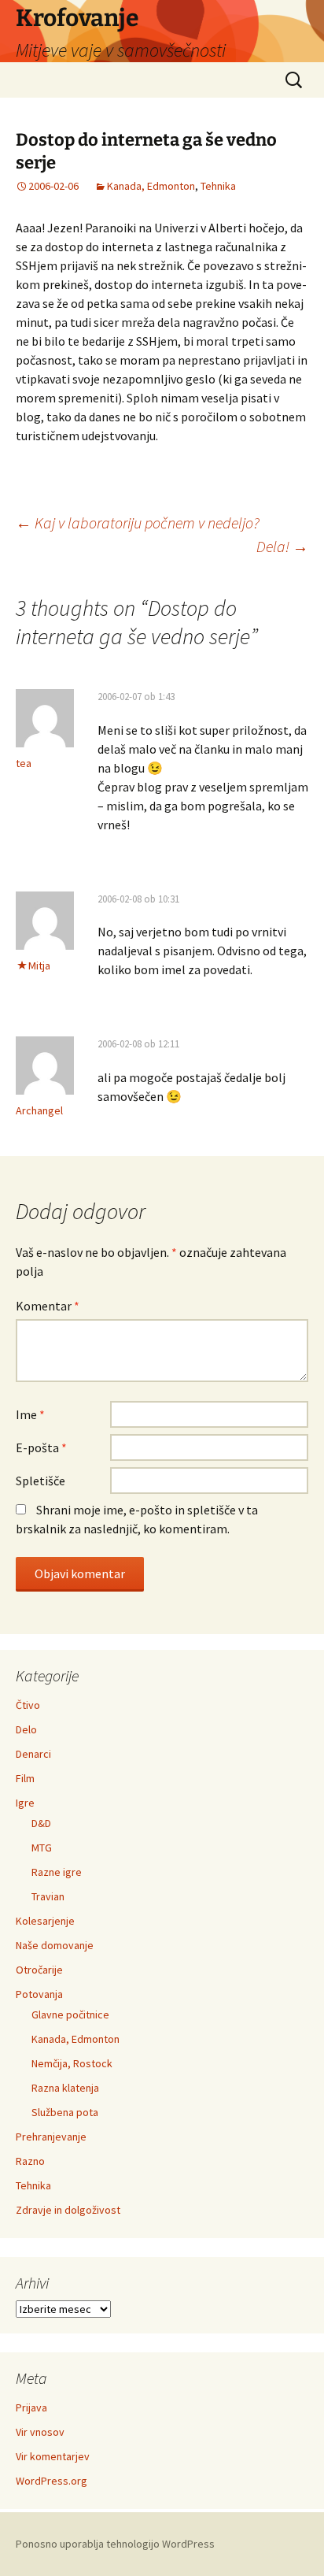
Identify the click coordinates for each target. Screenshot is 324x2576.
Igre (25, 1803)
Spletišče (40, 1481)
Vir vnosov (40, 2432)
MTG (42, 1848)
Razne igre (57, 1872)
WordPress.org (52, 2481)
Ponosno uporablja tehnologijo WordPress (115, 2544)
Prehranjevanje (51, 2137)
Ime (30, 1414)
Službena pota (65, 2112)
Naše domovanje (55, 1945)
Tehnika (218, 186)
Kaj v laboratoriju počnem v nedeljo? (138, 523)
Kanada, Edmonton (151, 186)
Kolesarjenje (45, 1921)
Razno (30, 2161)
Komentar (48, 1306)
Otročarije (39, 1970)
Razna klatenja (65, 2088)
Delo (26, 1729)
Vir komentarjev (53, 2456)
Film (25, 1778)
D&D (41, 1823)
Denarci (33, 1754)
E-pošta (41, 1447)
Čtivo (28, 1705)
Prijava (31, 2407)
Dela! (282, 546)
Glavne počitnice (70, 2014)
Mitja (39, 966)
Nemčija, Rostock (72, 2063)
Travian (48, 1896)
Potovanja (39, 1994)
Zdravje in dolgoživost (68, 2210)
